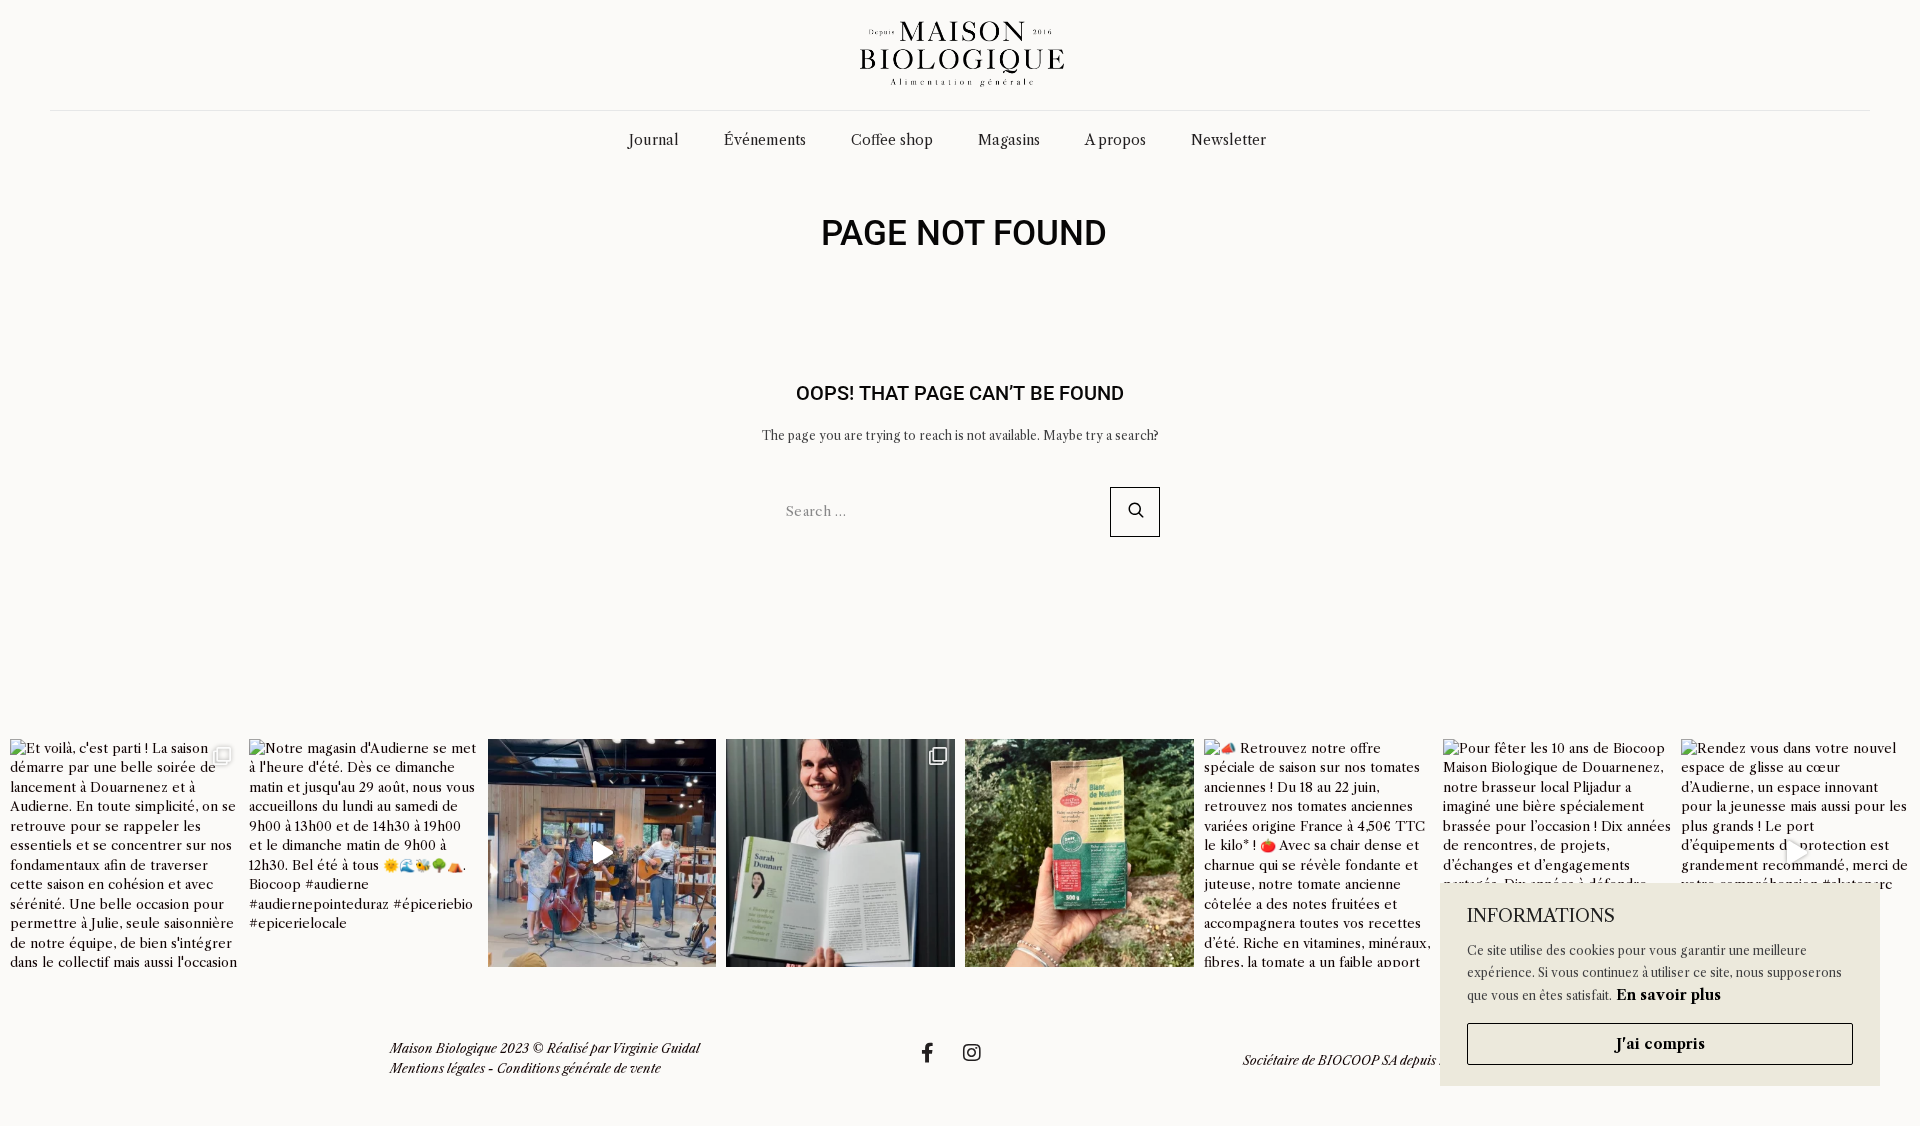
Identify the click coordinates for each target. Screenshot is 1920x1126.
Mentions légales (437, 1068)
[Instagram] (982, 1063)
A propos (1115, 140)
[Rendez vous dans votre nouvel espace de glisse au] (1795, 853)
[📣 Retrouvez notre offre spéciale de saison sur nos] (1318, 853)
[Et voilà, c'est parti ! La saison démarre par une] (124, 853)
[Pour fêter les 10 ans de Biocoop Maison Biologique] (1557, 853)
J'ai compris (1660, 1044)
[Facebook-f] (937, 1063)
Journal (654, 140)
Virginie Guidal (656, 1048)
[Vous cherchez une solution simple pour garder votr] (1079, 853)
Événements (765, 140)
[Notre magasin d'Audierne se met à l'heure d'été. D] (363, 853)
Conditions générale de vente (579, 1068)
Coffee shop (892, 140)
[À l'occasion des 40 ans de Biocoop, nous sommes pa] (840, 853)
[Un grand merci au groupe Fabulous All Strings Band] (602, 853)
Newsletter (1228, 140)
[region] (1660, 984)
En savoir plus (1668, 995)
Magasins (1009, 140)
